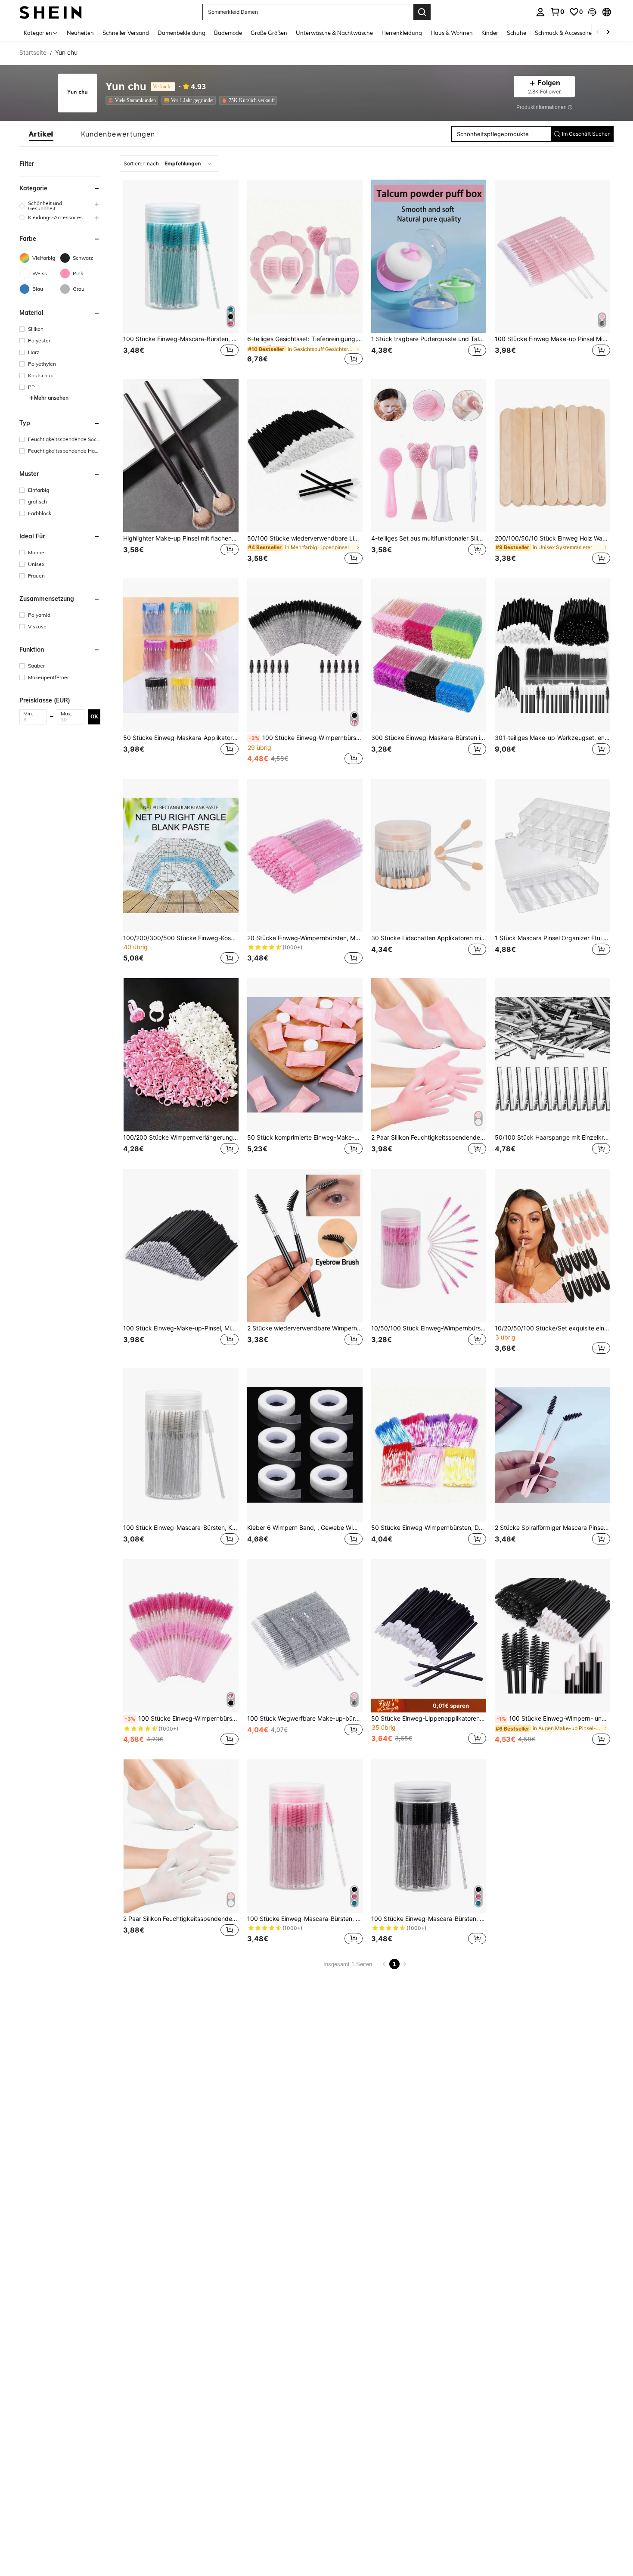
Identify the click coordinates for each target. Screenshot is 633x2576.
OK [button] (94, 716)
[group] (60, 206)
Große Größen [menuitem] (269, 33)
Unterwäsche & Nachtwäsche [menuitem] (334, 33)
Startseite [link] (33, 53)
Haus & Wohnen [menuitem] (452, 33)
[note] (429, 1705)
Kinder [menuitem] (490, 33)
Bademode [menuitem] (228, 33)
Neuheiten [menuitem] (80, 33)
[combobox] (169, 164)
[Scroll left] (598, 33)
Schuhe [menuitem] (517, 33)
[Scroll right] (608, 33)
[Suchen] (422, 12)
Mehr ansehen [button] (51, 398)
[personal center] (540, 12)
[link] (557, 12)
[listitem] (133, 100)
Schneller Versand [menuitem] (126, 33)
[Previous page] (384, 1964)
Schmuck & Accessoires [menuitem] (565, 33)
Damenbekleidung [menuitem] (182, 33)
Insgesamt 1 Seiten (348, 1964)
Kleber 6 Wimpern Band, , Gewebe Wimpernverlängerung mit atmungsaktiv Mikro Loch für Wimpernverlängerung (305, 1528)
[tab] (41, 134)
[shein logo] (51, 12)
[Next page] (405, 1964)
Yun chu (126, 87)
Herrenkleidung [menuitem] (402, 33)
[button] (592, 12)
